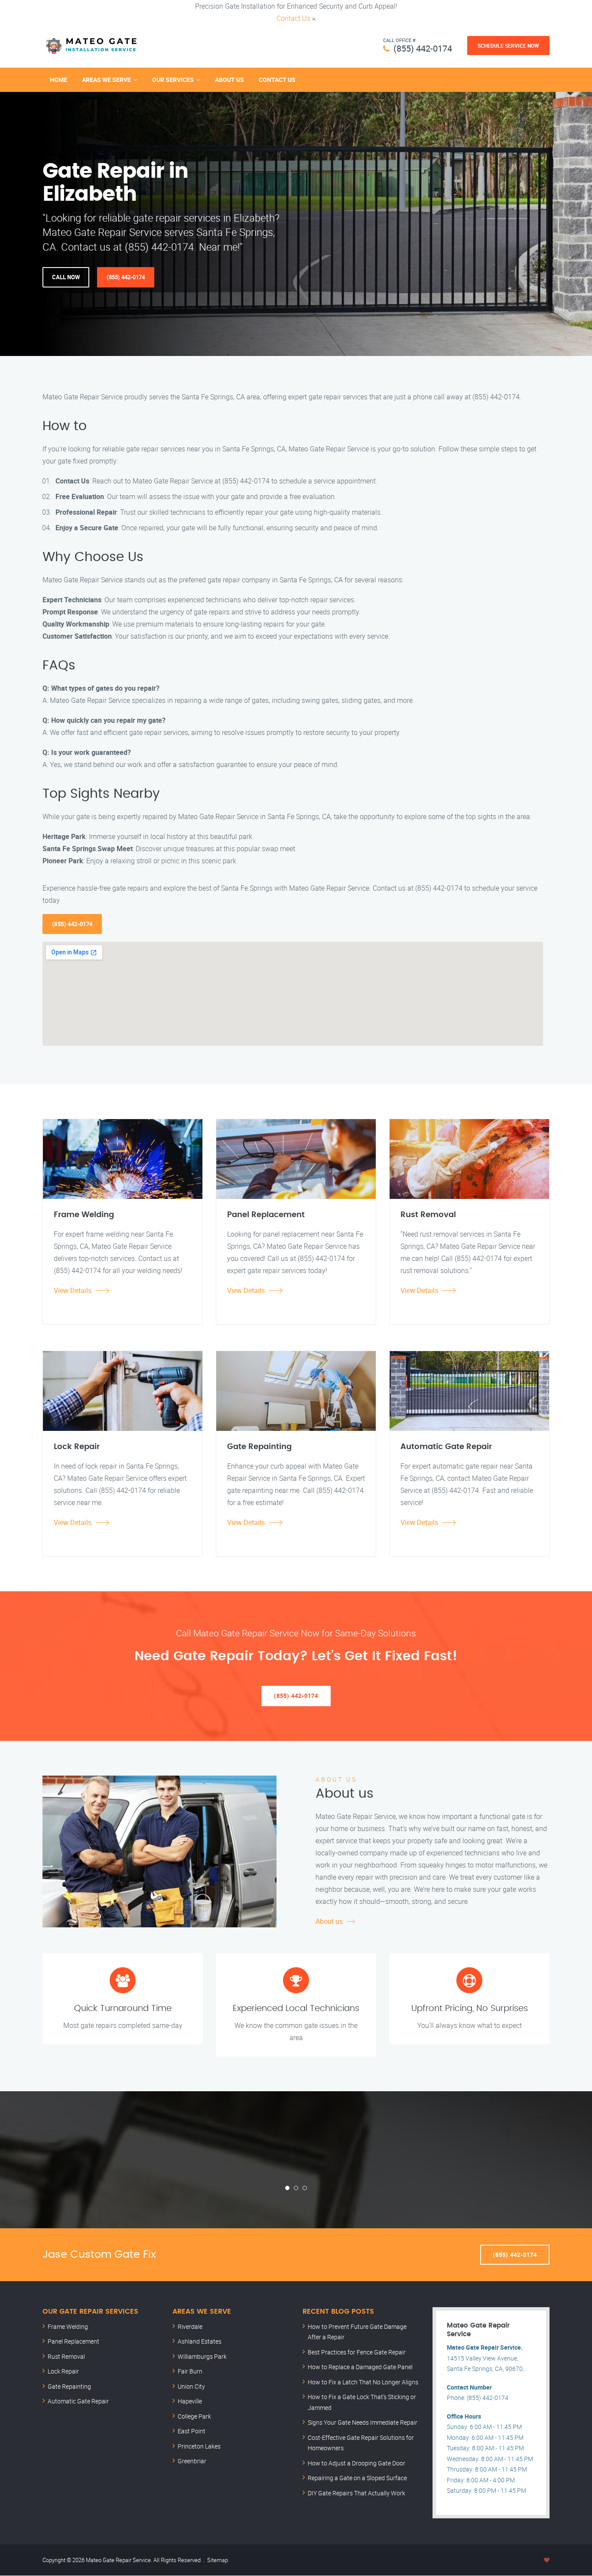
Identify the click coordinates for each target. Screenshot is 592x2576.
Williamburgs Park (202, 2356)
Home (59, 80)
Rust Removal (66, 2356)
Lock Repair (63, 2371)
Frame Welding (68, 2326)
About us (329, 1921)
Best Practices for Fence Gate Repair (357, 2352)
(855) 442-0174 (423, 48)
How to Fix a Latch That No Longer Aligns (363, 2382)
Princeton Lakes (199, 2446)
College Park (194, 2416)
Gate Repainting (69, 2386)
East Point (192, 2431)
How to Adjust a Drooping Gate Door (356, 2463)
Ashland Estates (200, 2341)
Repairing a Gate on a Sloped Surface (357, 2478)
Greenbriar (192, 2461)
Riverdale (190, 2326)
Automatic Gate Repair (78, 2401)
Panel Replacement (73, 2341)
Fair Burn (190, 2371)
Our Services (173, 80)
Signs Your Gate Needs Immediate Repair (363, 2422)
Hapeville (190, 2401)
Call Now (66, 277)
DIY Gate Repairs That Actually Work (356, 2493)
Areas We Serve (106, 80)
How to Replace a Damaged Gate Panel (360, 2367)
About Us (229, 80)
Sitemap (218, 2560)
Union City (191, 2386)
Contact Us (293, 18)
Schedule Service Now (508, 46)
